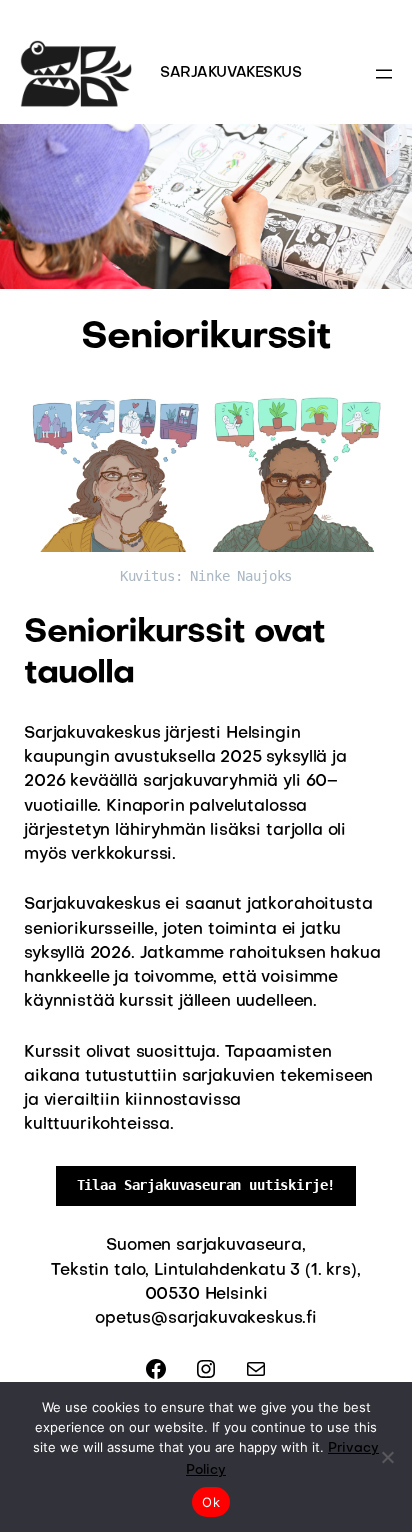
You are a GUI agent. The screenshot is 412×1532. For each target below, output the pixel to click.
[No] (387, 1457)
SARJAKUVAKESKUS (231, 73)
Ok (211, 1502)
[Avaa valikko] (384, 74)
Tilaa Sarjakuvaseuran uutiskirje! (206, 1185)
